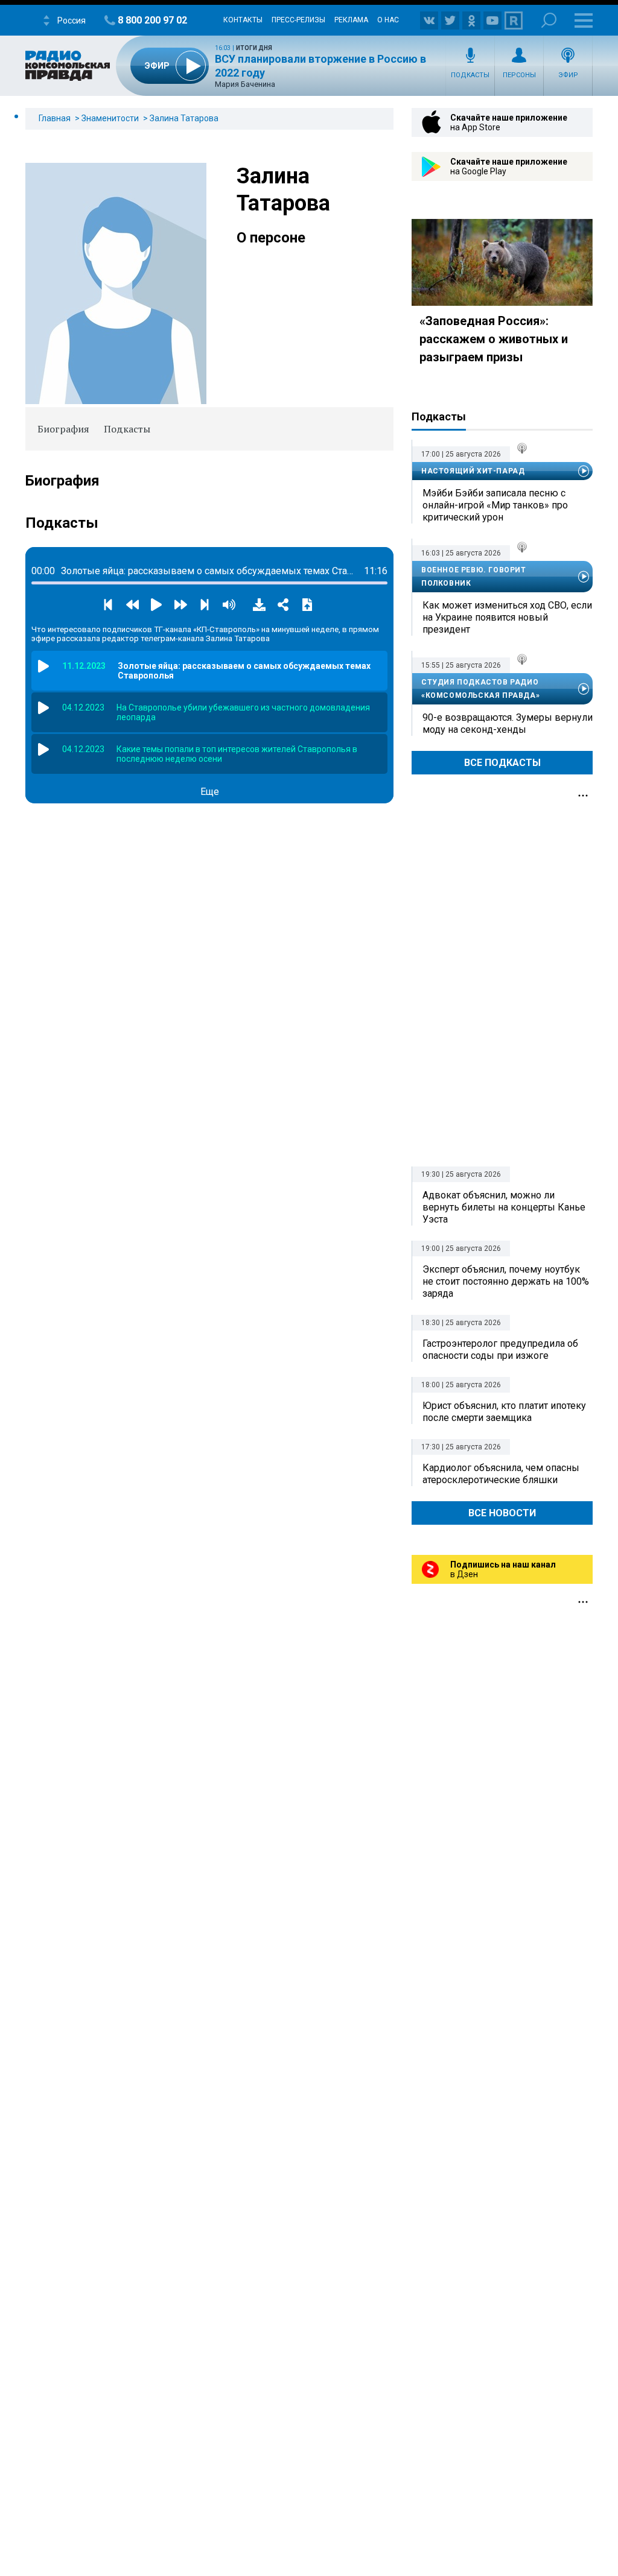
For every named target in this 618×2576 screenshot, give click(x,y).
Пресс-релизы (298, 20)
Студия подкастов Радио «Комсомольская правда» (480, 689)
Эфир (568, 75)
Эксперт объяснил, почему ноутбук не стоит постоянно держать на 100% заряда (506, 1281)
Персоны (519, 75)
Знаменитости (110, 118)
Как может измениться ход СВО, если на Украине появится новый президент (507, 617)
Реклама (351, 20)
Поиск (549, 20)
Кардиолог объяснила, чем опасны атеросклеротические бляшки (501, 1474)
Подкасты (470, 75)
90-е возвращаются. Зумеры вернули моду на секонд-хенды (508, 723)
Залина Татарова (184, 118)
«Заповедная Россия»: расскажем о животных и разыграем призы (494, 339)
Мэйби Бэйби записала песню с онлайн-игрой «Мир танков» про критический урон (495, 505)
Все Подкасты (502, 763)
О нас (388, 20)
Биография (63, 429)
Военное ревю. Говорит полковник (474, 577)
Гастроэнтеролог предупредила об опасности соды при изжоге (500, 1350)
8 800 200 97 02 (152, 20)
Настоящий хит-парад (473, 471)
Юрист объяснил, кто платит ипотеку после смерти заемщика (504, 1412)
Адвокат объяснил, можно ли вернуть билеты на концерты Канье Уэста (504, 1207)
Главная (55, 118)
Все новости (502, 1513)
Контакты (243, 20)
